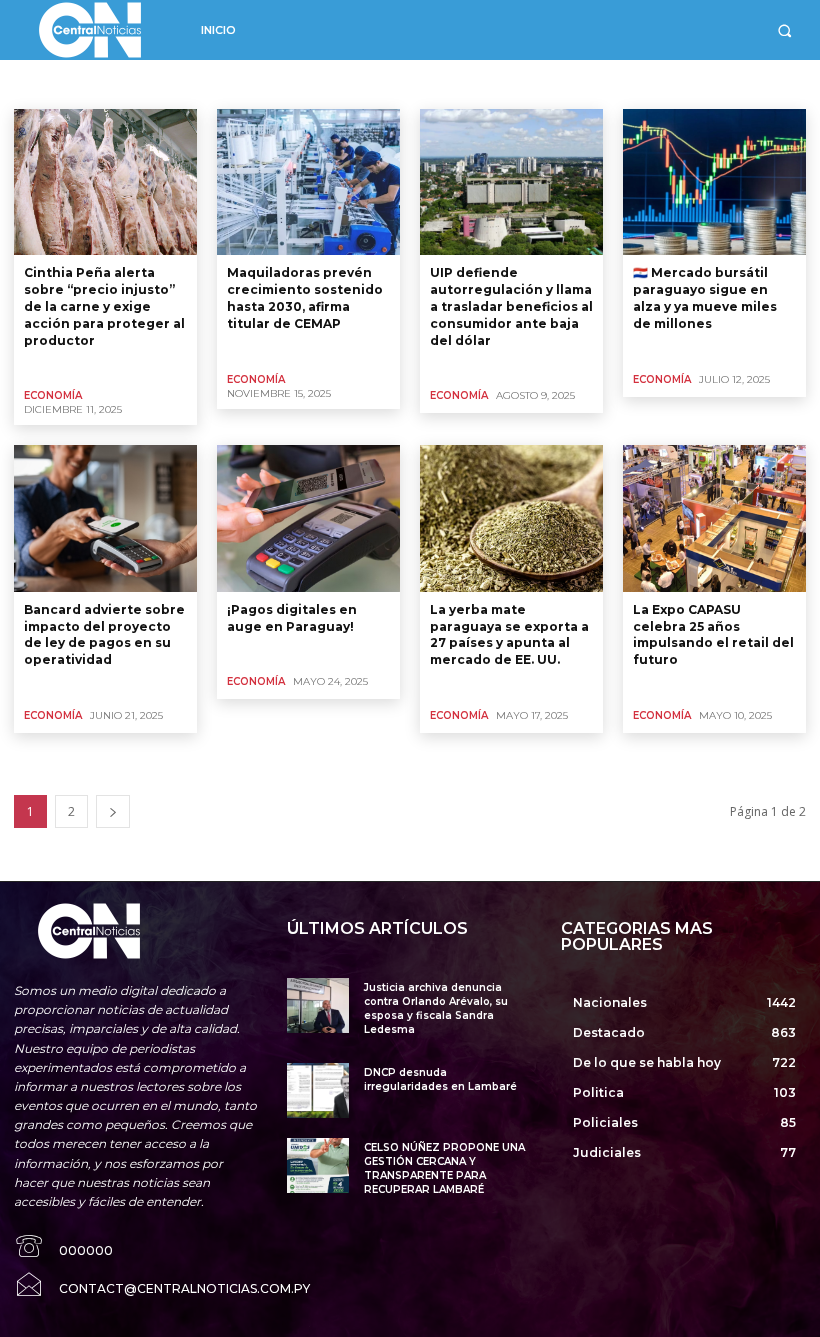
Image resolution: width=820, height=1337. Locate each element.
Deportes (366, 83)
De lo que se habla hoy (259, 83)
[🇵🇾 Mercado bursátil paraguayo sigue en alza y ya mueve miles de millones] (714, 182)
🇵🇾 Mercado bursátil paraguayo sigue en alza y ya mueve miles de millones (705, 297)
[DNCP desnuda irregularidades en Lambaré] (317, 1090)
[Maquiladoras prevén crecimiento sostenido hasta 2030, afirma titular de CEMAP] (308, 182)
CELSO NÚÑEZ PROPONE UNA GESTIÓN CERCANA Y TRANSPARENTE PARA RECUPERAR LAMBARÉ (444, 1168)
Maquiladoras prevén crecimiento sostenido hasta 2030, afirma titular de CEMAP (305, 297)
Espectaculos (597, 83)
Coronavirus (54, 83)
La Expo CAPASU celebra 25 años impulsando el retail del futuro (713, 634)
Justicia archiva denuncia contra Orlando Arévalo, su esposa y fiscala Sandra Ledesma (436, 1008)
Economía (515, 83)
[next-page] (113, 811)
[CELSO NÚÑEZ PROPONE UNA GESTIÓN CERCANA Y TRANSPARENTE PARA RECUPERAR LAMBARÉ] (317, 1165)
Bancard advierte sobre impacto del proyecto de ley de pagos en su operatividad (104, 634)
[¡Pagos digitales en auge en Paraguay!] (308, 518)
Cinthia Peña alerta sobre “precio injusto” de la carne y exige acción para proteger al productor (104, 306)
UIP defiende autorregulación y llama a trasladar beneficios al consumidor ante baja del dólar (511, 306)
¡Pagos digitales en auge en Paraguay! (292, 618)
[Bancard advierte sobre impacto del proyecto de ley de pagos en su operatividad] (105, 518)
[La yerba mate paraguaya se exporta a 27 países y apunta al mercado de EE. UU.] (511, 518)
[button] (784, 30)
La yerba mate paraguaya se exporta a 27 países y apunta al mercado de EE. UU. (509, 634)
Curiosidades (142, 83)
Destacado (440, 83)
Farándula (679, 83)
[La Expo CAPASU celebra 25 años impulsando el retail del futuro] (714, 518)
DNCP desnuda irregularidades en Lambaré (440, 1079)
